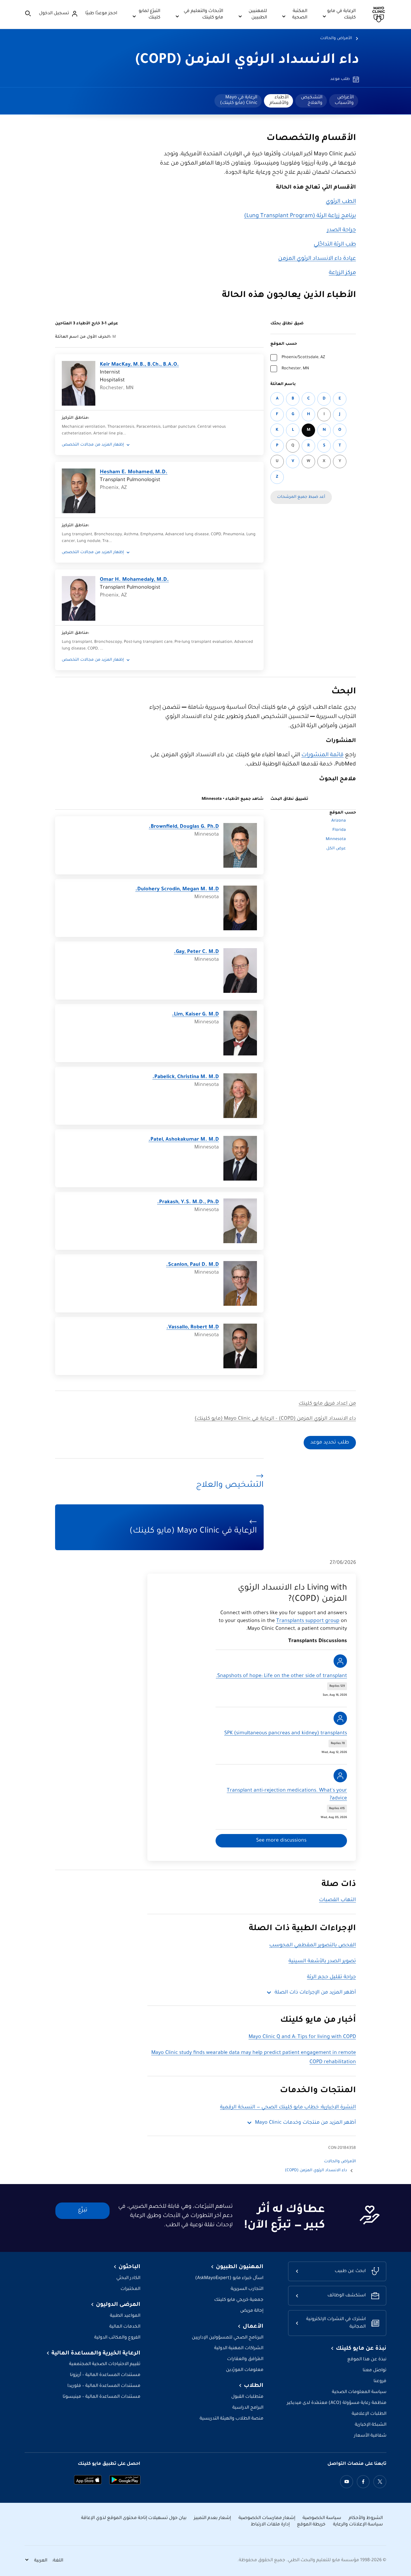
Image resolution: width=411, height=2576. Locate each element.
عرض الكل (336, 849)
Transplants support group (308, 1621)
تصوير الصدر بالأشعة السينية (322, 1961)
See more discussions (281, 1841)
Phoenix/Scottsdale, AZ (303, 358)
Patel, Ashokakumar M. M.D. (184, 1140)
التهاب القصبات (337, 1900)
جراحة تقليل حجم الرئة (331, 1977)
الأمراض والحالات (336, 39)
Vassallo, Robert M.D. (193, 1328)
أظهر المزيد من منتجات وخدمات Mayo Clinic (305, 2123)
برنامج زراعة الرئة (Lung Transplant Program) (300, 216)
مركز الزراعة (342, 273)
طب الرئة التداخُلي (335, 245)
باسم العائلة (283, 384)
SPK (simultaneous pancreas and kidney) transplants (286, 1733)
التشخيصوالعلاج (312, 100)
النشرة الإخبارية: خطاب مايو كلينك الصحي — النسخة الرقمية (288, 2108)
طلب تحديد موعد (330, 1443)
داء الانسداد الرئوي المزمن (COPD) (247, 61)
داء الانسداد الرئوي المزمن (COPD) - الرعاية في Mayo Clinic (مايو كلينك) (275, 1419)
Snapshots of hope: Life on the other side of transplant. (281, 1676)
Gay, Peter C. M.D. (196, 952)
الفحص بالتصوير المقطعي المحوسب (313, 1945)
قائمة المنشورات (323, 755)
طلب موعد (340, 79)
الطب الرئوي (341, 202)
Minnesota (336, 839)
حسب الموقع (284, 344)
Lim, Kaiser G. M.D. (195, 1015)
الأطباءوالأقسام (279, 100)
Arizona (339, 821)
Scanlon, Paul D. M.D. (192, 1265)
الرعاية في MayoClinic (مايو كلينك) (239, 100)
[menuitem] (344, 101)
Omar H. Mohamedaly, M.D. (134, 580)
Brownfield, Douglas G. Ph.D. (184, 827)
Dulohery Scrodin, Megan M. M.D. (177, 889)
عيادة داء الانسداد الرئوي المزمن (317, 259)
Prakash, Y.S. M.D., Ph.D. (188, 1202)
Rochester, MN (295, 369)
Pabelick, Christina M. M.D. (186, 1077)
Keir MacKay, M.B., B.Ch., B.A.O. (139, 365)
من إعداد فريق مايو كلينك (327, 1404)
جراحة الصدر (341, 230)
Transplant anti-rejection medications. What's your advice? (287, 1795)
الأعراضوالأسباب (344, 100)
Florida (339, 830)
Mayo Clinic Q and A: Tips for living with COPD (302, 2037)
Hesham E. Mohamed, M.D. (134, 472)
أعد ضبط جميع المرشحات (301, 497)
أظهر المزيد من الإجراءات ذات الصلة (315, 1993)
